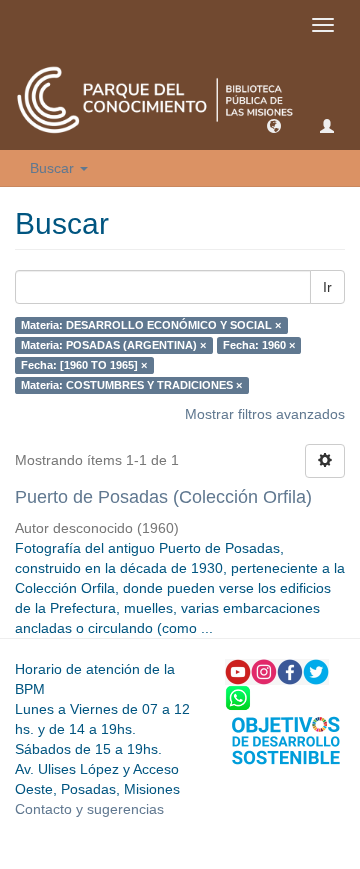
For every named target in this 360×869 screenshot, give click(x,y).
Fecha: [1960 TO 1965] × (84, 365)
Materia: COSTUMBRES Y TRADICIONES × (131, 385)
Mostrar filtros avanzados (265, 414)
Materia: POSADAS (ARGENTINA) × (113, 345)
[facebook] (290, 671)
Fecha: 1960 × (259, 345)
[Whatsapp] (238, 697)
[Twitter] (316, 671)
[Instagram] (264, 671)
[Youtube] (238, 671)
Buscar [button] (54, 168)
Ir (327, 287)
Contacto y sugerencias (89, 809)
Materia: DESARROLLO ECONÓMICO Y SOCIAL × (151, 325)
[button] (274, 125)
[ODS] (286, 739)
